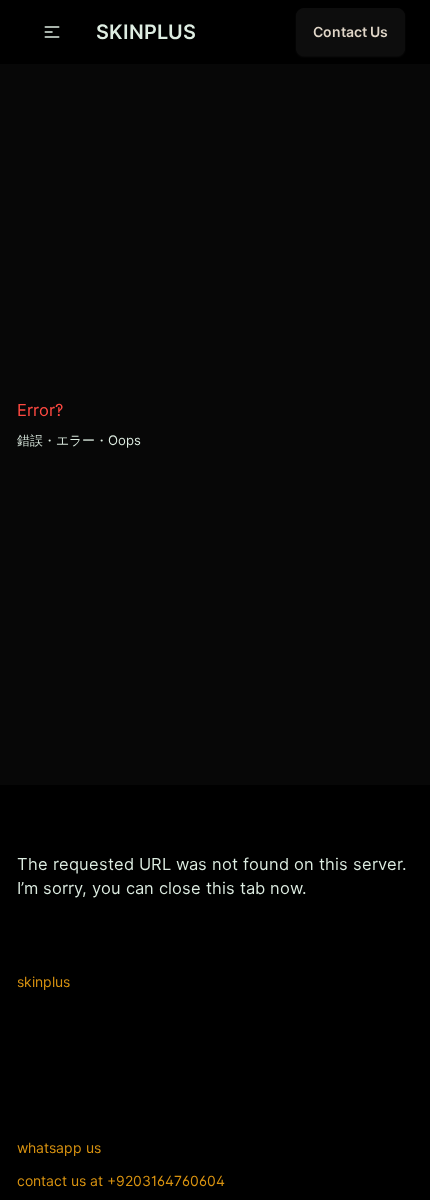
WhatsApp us (59, 1147)
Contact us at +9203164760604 (121, 1180)
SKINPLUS (146, 32)
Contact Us (350, 31)
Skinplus (43, 981)
